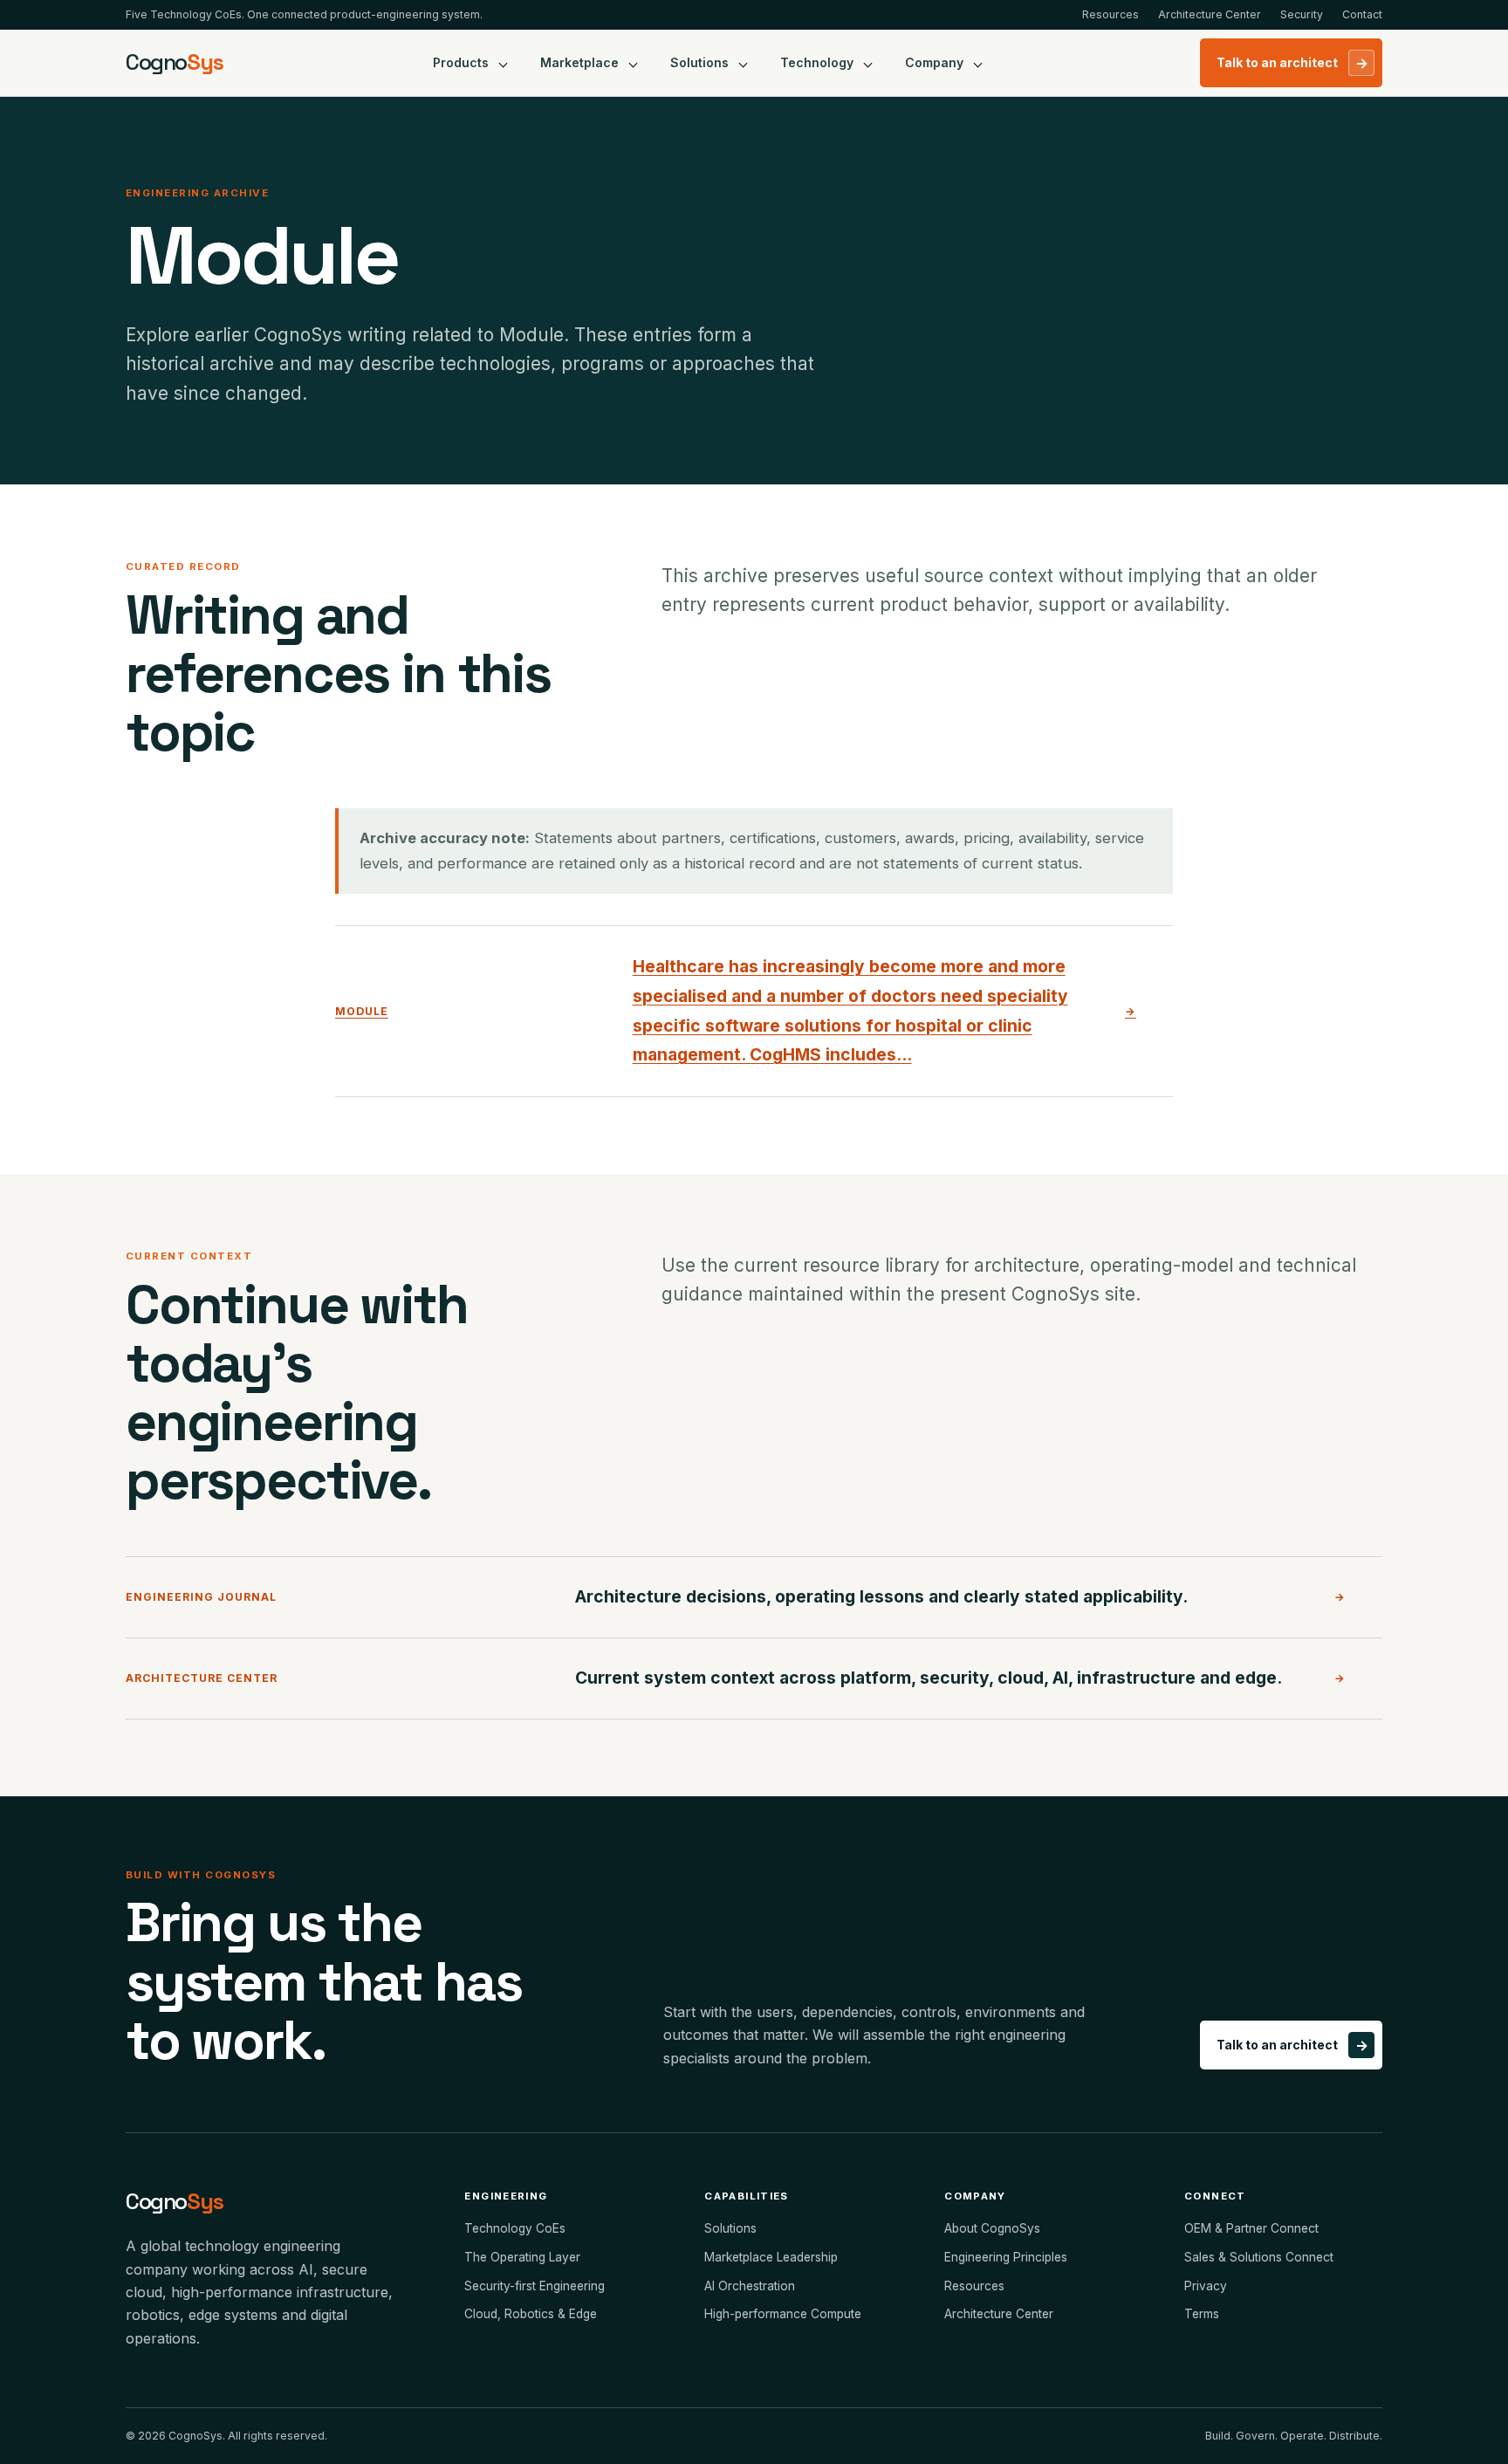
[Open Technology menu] (868, 63)
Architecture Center (1210, 14)
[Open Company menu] (978, 63)
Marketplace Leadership (771, 2257)
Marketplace (579, 62)
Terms (1202, 2314)
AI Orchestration (750, 2286)
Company (934, 62)
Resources (1110, 14)
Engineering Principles (1006, 2257)
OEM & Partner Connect (1251, 2228)
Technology (817, 62)
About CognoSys (992, 2228)
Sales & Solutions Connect (1259, 2257)
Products (461, 62)
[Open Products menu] (504, 63)
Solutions (699, 62)
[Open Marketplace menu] (634, 63)
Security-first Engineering (535, 2286)
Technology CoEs (515, 2228)
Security (1302, 14)
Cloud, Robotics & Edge (531, 2314)
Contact (1362, 14)
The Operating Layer (522, 2257)
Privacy (1206, 2286)
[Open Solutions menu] (744, 63)
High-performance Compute (783, 2314)
